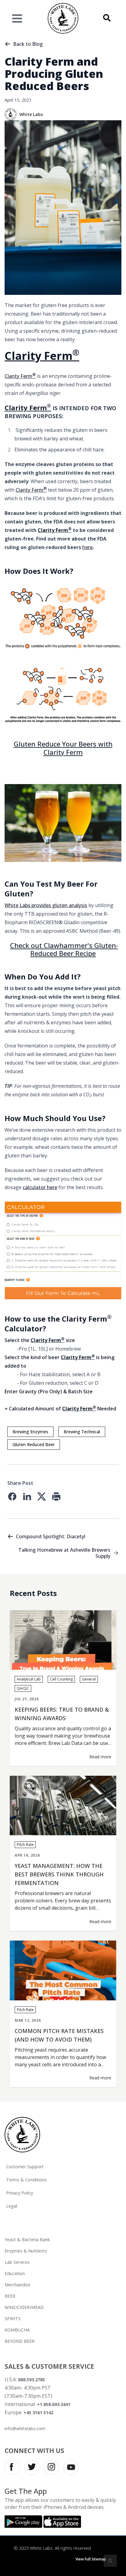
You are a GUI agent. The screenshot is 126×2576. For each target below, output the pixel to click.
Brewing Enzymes (30, 1432)
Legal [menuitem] (12, 2206)
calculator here (40, 1187)
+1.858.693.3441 (54, 2404)
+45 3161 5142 (38, 2413)
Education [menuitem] (15, 2273)
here (87, 547)
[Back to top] (110, 2561)
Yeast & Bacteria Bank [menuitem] (27, 2240)
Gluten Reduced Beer (34, 1444)
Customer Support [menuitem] (25, 2167)
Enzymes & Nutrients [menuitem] (26, 2251)
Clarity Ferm (42, 356)
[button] (107, 18)
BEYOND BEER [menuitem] (20, 2341)
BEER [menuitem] (10, 2296)
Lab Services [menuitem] (17, 2262)
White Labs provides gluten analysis (46, 905)
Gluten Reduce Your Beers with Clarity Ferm (63, 748)
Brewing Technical (82, 1432)
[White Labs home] (22, 2134)
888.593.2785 (31, 2380)
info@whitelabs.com (25, 2428)
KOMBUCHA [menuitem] (17, 2330)
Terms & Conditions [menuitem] (26, 2180)
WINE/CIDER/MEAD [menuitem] (24, 2307)
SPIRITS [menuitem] (13, 2319)
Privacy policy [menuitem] (20, 2193)
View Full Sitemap (91, 2559)
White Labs (31, 114)
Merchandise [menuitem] (17, 2285)
